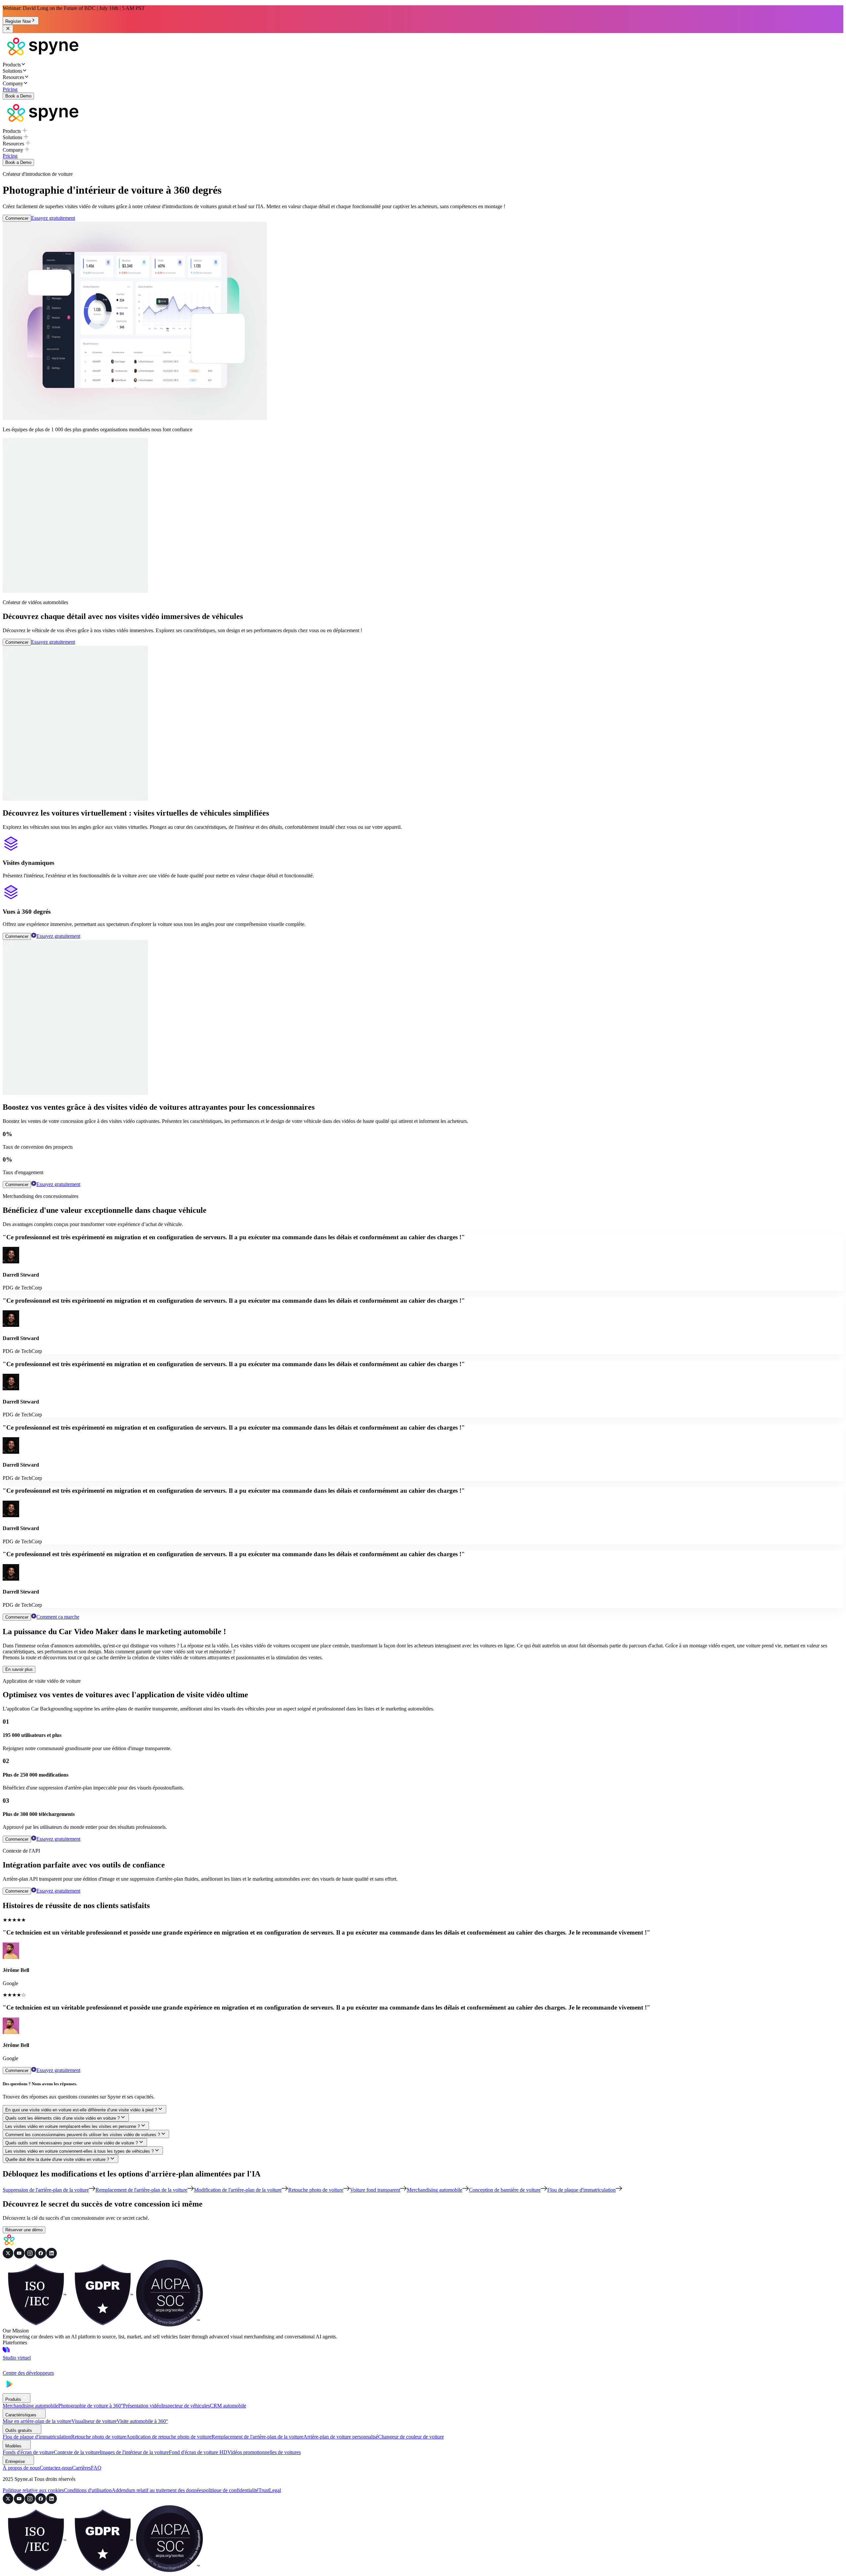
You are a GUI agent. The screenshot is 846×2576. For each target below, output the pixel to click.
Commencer (17, 218)
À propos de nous (21, 2468)
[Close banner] (8, 29)
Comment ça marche (58, 1617)
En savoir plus (19, 1669)
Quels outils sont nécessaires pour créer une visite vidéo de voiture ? (72, 2143)
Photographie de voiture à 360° (91, 2406)
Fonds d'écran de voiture (28, 2452)
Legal (275, 2490)
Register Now (18, 21)
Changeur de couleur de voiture (411, 2437)
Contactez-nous (56, 2468)
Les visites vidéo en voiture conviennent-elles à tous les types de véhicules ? (79, 2151)
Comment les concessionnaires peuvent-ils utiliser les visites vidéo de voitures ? (83, 2135)
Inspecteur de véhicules (186, 2406)
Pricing (10, 89)
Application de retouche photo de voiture (169, 2437)
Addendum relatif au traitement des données (157, 2490)
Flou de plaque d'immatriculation (37, 2437)
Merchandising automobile (30, 2406)
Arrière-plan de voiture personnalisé (341, 2437)
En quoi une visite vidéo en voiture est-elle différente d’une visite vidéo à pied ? (81, 2110)
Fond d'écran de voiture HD (198, 2452)
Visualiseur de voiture (94, 2421)
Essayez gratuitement (53, 218)
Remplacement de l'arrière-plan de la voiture (257, 2437)
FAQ (96, 2468)
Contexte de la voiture (77, 2452)
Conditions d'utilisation (88, 2490)
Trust (264, 2490)
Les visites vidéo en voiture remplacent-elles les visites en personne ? (73, 2126)
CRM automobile (228, 2406)
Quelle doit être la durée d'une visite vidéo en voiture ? (57, 2159)
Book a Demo (18, 96)
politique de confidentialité (231, 2490)
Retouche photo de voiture (99, 2437)
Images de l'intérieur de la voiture (134, 2452)
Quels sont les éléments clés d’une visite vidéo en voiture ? (62, 2118)
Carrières (81, 2468)
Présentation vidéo (142, 2406)
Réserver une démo (24, 2230)
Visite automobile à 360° (142, 2421)
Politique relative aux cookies (33, 2490)
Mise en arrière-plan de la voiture (37, 2421)
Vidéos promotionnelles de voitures (264, 2452)
